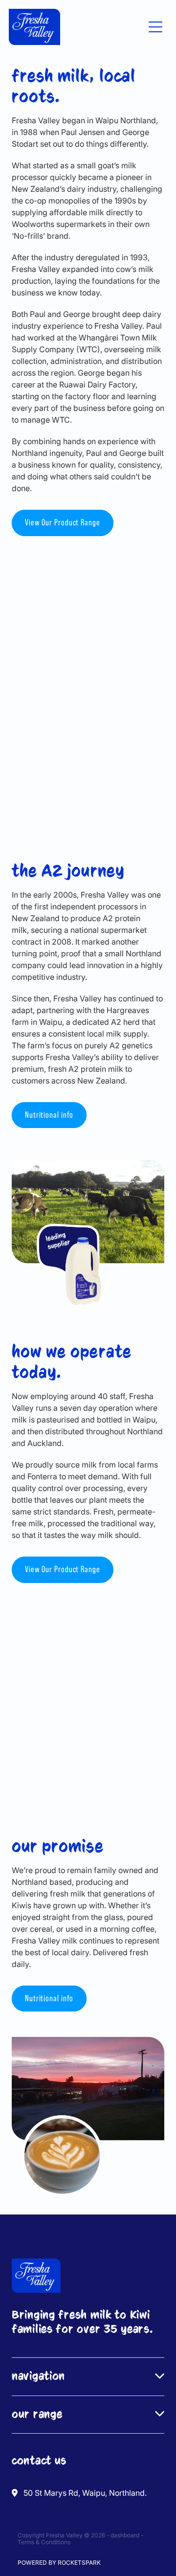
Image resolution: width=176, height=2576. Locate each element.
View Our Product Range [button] (63, 522)
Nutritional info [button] (49, 1115)
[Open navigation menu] (155, 27)
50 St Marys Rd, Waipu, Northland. (85, 2493)
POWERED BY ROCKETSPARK (59, 2563)
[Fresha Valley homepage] (76, 27)
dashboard (125, 2535)
